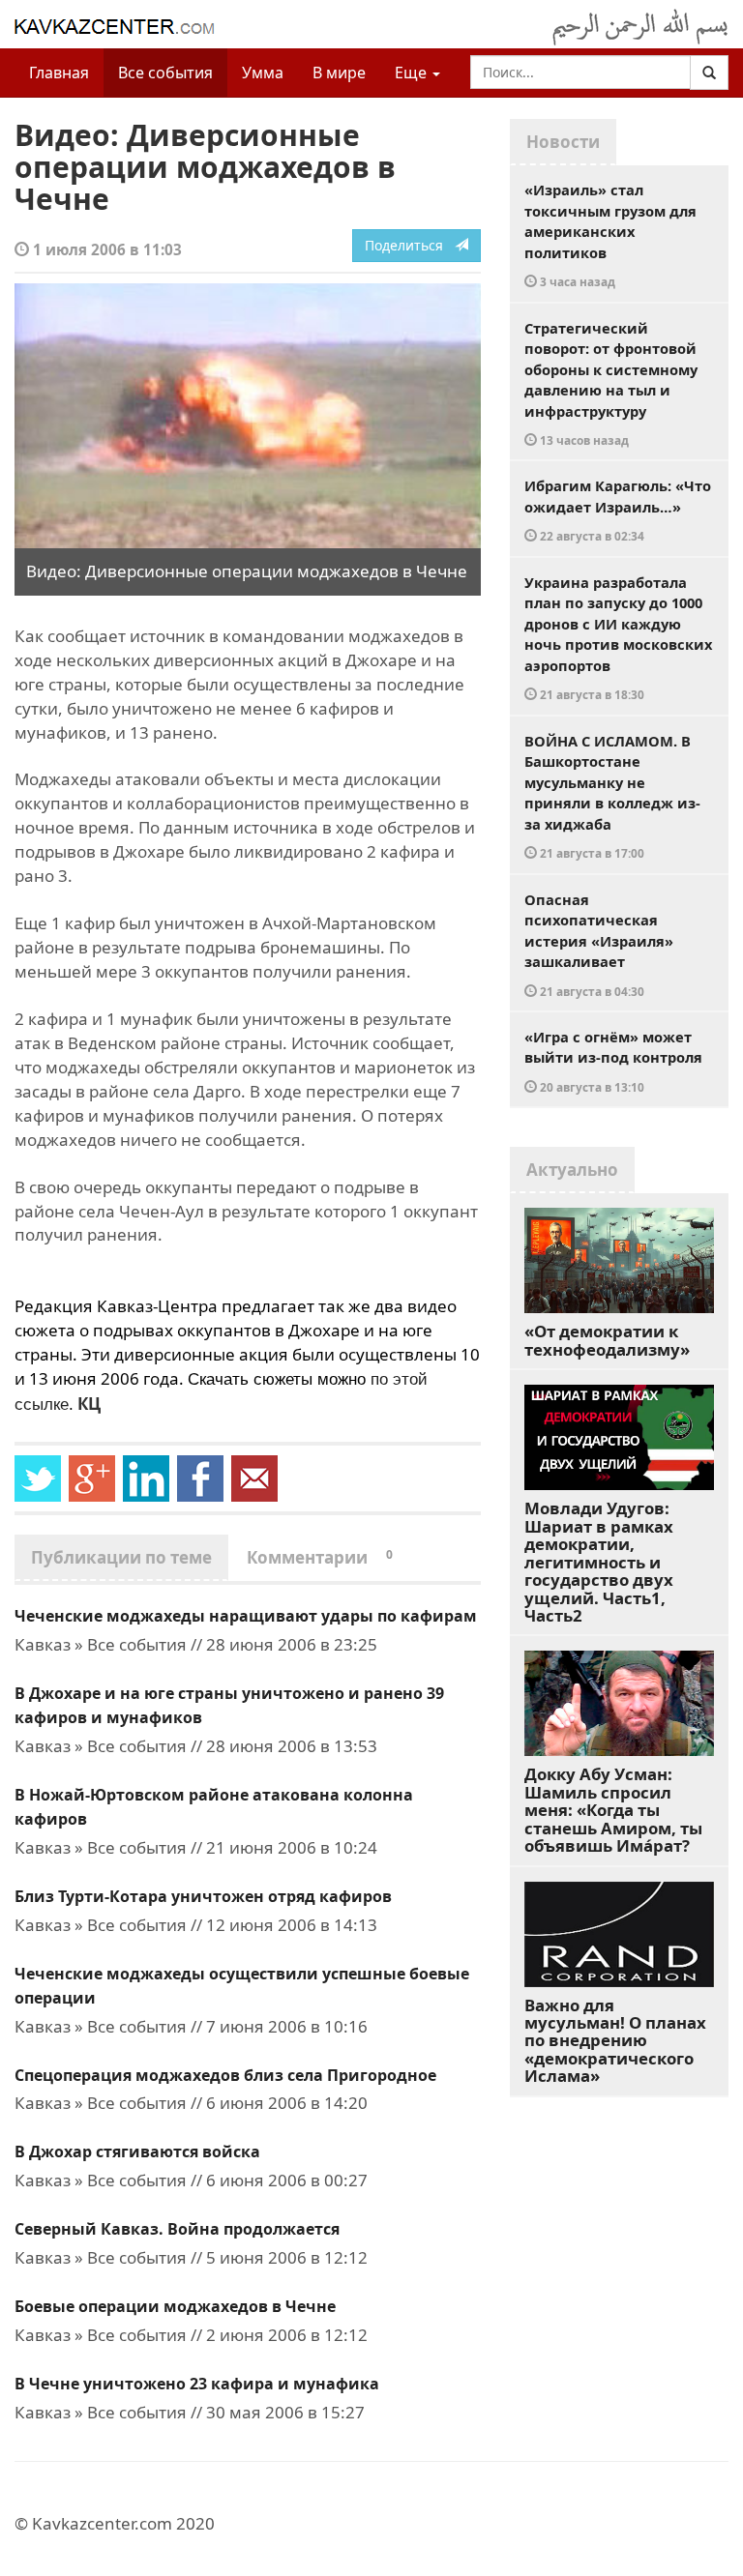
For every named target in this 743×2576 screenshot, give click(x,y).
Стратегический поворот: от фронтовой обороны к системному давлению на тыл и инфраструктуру (611, 383)
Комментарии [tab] (320, 1557)
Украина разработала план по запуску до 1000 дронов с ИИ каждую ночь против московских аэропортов (618, 638)
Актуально (572, 1170)
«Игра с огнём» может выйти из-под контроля (613, 1061)
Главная (59, 73)
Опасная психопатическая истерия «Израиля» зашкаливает (599, 944)
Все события (165, 73)
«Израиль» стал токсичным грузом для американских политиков (610, 234)
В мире (339, 73)
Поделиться (410, 245)
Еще (413, 73)
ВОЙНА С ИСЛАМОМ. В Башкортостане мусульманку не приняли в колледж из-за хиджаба (612, 796)
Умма (263, 73)
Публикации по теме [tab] (121, 1557)
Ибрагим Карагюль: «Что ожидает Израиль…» (618, 510)
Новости (563, 142)
